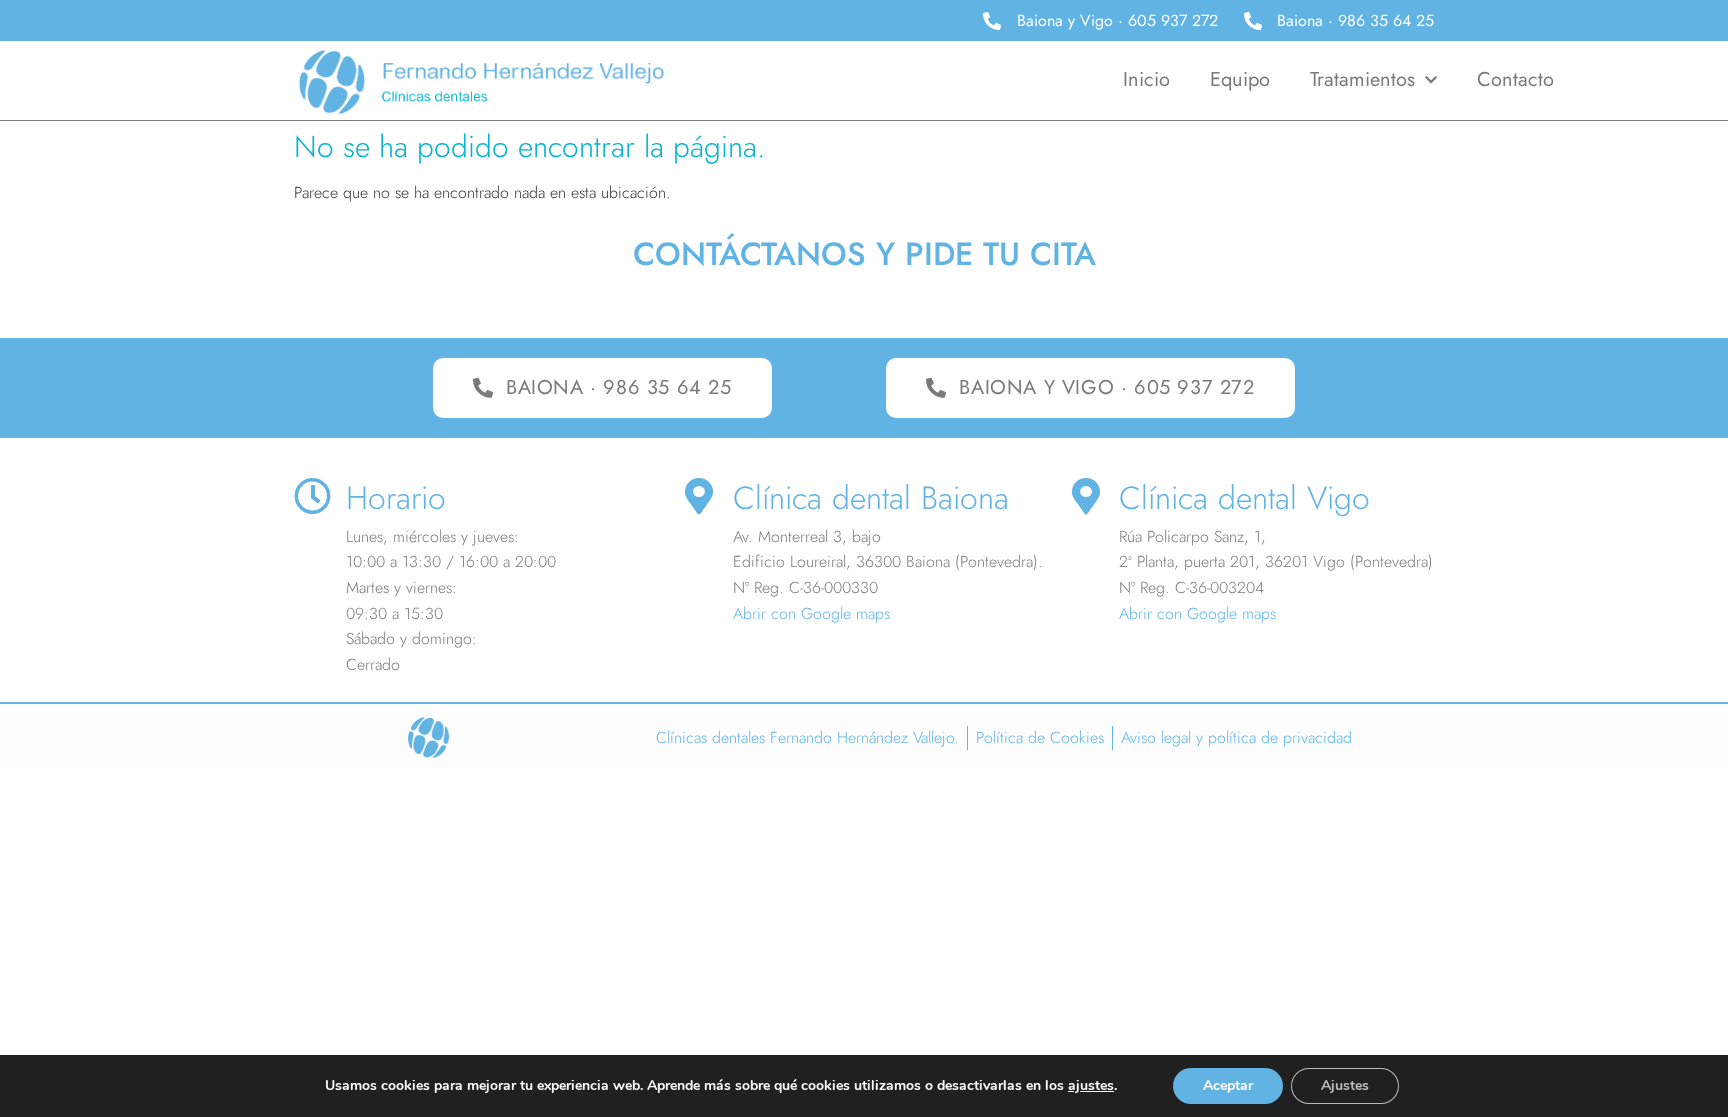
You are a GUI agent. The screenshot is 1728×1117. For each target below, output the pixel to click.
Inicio (1146, 79)
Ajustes (1345, 1085)
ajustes (1091, 1086)
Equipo (1240, 79)
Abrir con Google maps (811, 613)
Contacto (1515, 79)
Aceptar (1228, 1085)
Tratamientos (1362, 79)
